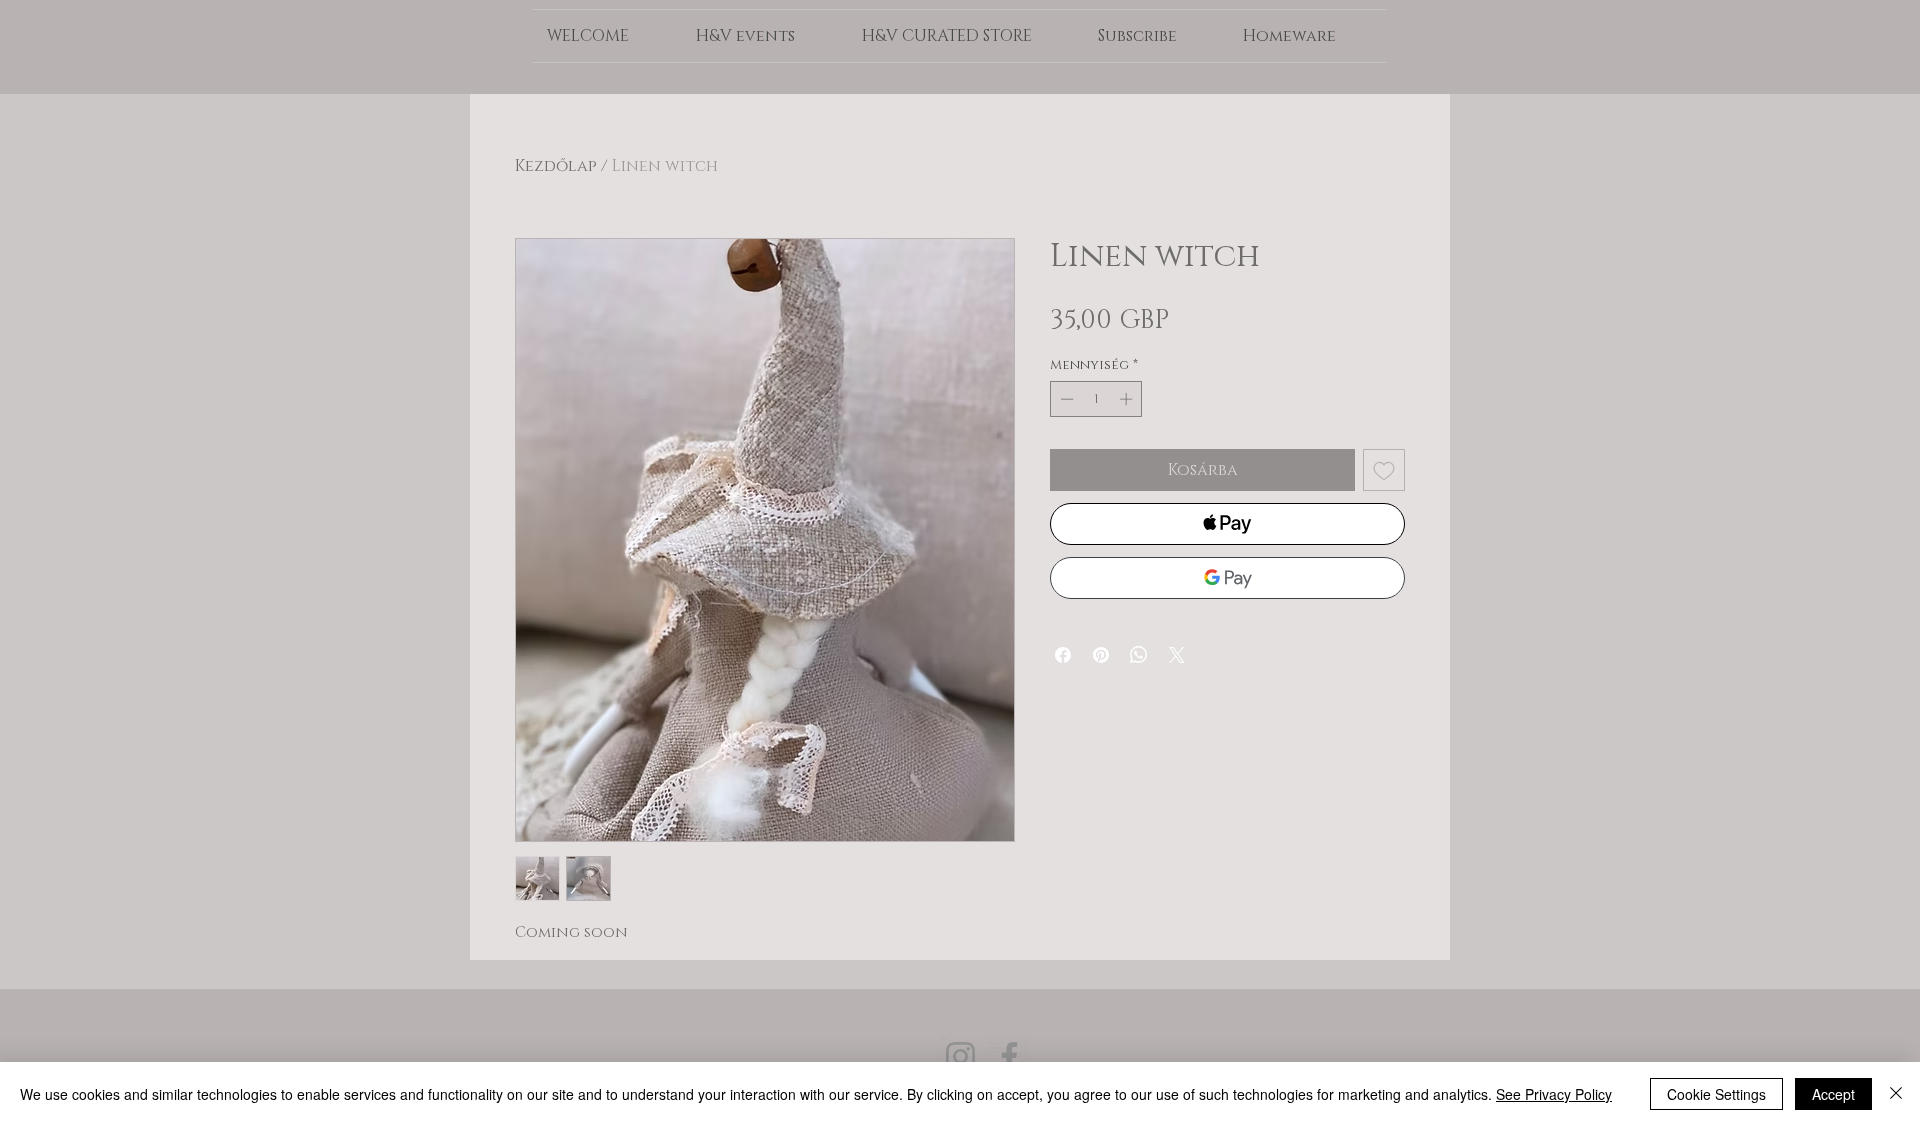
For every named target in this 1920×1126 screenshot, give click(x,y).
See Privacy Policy (1554, 1094)
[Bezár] (1896, 1094)
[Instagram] (960, 1056)
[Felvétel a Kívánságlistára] (1384, 470)
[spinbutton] (1096, 399)
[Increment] (1128, 399)
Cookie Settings (1716, 1094)
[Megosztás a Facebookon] (1063, 655)
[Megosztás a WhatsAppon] (1139, 655)
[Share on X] (1177, 655)
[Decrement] (1065, 399)
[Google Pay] (1227, 578)
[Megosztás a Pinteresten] (1101, 655)
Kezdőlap (556, 166)
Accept (1833, 1094)
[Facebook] (1009, 1056)
